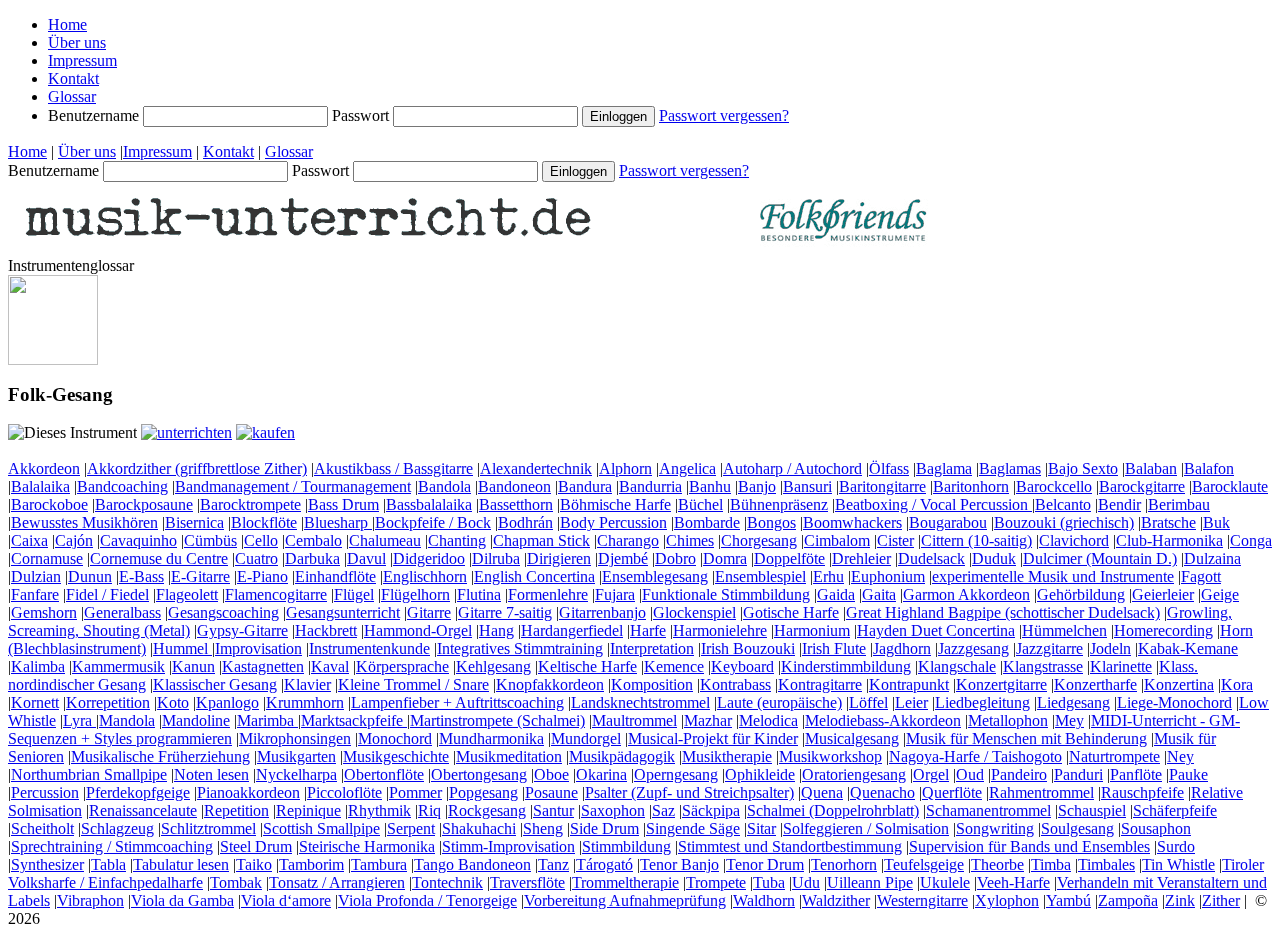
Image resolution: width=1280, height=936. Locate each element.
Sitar (761, 828)
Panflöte (1136, 774)
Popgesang (483, 792)
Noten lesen (211, 774)
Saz (663, 810)
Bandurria (650, 486)
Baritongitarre (882, 486)
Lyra (79, 720)
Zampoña (1128, 900)
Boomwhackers (852, 522)
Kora (1237, 684)
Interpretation (652, 648)
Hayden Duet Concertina (936, 630)
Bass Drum (343, 504)
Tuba (769, 882)
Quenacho (882, 792)
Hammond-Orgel (418, 630)
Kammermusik (118, 666)
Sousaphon (1156, 828)
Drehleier (861, 558)
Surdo (1176, 846)
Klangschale (957, 666)
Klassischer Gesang (215, 684)
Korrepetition (108, 702)
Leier (911, 702)
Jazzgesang (973, 648)
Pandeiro (1019, 774)
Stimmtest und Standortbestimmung (790, 846)
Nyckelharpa (296, 774)
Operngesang (676, 774)
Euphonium (888, 576)
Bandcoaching (122, 486)
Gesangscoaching (223, 612)
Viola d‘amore (286, 900)
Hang (496, 630)
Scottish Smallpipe (321, 828)
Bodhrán (525, 522)
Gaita (879, 594)
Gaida (836, 594)
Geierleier (1163, 594)
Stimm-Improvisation (508, 846)
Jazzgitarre (1049, 648)
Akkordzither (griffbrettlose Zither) (197, 468)
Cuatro (256, 558)
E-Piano (262, 576)
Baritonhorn (971, 486)
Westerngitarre (922, 900)
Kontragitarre (820, 684)
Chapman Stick (541, 540)
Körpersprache (402, 666)
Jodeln (1110, 648)
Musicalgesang (852, 738)
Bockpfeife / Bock (433, 522)
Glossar (72, 96)
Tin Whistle (1178, 864)
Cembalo (313, 540)
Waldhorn (764, 900)
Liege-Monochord (1174, 702)
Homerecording (1163, 630)
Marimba (267, 720)
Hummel (182, 648)
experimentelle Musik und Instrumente (1053, 576)
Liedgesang (1073, 702)
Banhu (710, 486)
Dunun (90, 576)
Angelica (687, 468)
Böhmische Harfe (615, 504)
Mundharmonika (491, 738)
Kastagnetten (263, 666)
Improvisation (258, 648)
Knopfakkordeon (550, 684)
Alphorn (625, 468)
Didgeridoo (429, 558)
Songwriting (995, 828)
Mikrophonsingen (295, 738)
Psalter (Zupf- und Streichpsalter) (689, 792)
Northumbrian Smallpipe (89, 774)
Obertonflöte (384, 774)
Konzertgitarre (1001, 684)
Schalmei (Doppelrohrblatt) (833, 810)
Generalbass (122, 612)
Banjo (757, 486)
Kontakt (73, 78)
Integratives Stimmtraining (520, 648)
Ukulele (945, 882)
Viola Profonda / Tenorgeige (427, 900)
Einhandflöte (335, 576)
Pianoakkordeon (248, 792)
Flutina (479, 594)
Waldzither (836, 900)
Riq (429, 810)
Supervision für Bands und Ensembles (1029, 846)
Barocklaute (1230, 486)
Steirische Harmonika (367, 846)
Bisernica (194, 522)
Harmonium (812, 630)
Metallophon (1008, 720)
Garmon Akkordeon (966, 594)
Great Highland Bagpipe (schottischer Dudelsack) (1003, 612)
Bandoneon (514, 486)
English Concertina (534, 576)
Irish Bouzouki (748, 648)
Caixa (29, 540)
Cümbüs (210, 540)
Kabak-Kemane (1188, 648)
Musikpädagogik (622, 756)
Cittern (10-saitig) (976, 540)
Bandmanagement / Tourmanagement (293, 486)
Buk (1216, 522)
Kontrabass (735, 684)
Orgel (931, 774)
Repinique (308, 810)
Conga (1251, 540)
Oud (970, 774)
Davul (366, 558)
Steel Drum (256, 846)
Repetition (236, 810)
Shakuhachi (479, 828)
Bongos (771, 522)
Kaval (330, 666)
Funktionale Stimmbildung (726, 594)
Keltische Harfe (587, 666)
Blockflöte (264, 522)
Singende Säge (693, 828)
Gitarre (429, 612)
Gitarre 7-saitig (505, 612)
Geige (1220, 594)
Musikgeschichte (396, 756)
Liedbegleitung (982, 702)
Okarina (601, 774)
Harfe (648, 630)
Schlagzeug (117, 828)
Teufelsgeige (924, 864)
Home (67, 24)
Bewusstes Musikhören (84, 522)
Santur (553, 810)
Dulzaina (1212, 558)
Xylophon (1007, 900)
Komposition (652, 684)
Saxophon (613, 810)
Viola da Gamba (182, 900)
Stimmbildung (626, 846)
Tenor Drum (765, 864)
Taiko (254, 864)
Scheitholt (42, 828)
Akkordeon (44, 468)
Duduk (994, 558)
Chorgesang (759, 540)
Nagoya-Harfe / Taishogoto (975, 756)
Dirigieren (559, 558)
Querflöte (952, 792)
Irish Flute (834, 648)
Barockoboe (49, 504)
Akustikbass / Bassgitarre (393, 468)
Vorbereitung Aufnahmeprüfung (625, 900)
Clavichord (1074, 540)
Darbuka (312, 558)
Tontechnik (447, 882)
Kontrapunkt (909, 684)
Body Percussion (613, 522)
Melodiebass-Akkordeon (883, 720)
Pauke (1188, 774)
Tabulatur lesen (181, 864)
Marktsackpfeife (354, 720)
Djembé (623, 558)
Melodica (768, 720)
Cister (895, 540)
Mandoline (196, 720)
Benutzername (95, 115)
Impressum (82, 60)
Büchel (700, 504)
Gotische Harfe (791, 612)
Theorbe (997, 864)
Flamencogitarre (276, 594)
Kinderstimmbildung (846, 666)
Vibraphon (90, 900)
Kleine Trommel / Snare (413, 684)
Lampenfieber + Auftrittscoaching (457, 702)
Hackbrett (326, 630)
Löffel (868, 702)
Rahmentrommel (1041, 792)
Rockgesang (487, 810)
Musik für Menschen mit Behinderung (1026, 738)
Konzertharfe (1095, 684)
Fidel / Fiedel (107, 594)
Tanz (553, 864)
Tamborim (311, 864)
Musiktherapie (727, 756)
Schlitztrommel (208, 828)
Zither (1221, 900)
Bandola (444, 486)
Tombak (236, 882)
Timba (1051, 864)
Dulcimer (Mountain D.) (1100, 558)
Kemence (674, 666)
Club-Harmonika (1169, 540)
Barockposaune (144, 504)
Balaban (1151, 468)
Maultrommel (634, 720)
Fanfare (35, 594)
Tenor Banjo (679, 864)
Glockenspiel (694, 612)
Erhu (828, 576)
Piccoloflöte (344, 792)
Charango (628, 540)
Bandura (585, 486)
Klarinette (1121, 666)
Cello (261, 540)
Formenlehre (548, 594)
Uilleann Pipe (870, 882)
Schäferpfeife (1175, 810)
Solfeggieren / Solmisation (866, 828)
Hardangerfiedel (572, 630)
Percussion (45, 792)
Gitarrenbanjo (602, 612)
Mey (1069, 720)
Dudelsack (931, 558)
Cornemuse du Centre (159, 558)
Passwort (362, 115)
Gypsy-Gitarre (242, 630)
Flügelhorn (415, 594)
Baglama (944, 468)
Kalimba (38, 666)
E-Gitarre (200, 576)
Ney (1180, 756)
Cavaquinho (138, 540)
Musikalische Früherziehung (160, 756)
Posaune (551, 792)
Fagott (1201, 576)
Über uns (77, 42)
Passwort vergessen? (724, 115)
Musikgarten (296, 756)
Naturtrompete (1114, 756)
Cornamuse (47, 558)
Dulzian (36, 576)
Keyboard (742, 666)
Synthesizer (47, 864)
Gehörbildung (1081, 594)
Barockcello (1054, 486)
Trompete (716, 882)
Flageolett (187, 594)
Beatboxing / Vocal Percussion (933, 504)
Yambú (1068, 900)
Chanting (457, 540)
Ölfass (889, 468)
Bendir (1119, 504)
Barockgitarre (1142, 486)
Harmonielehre (720, 630)
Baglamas (1010, 468)
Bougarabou (948, 522)
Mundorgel (586, 738)
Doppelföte (789, 558)
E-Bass (141, 576)
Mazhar (708, 720)
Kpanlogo (227, 702)
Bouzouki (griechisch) (1064, 522)
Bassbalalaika (429, 504)
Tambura (379, 864)
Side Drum (604, 828)
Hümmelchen (1064, 630)
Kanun (193, 666)
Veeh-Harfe (1013, 882)
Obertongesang (479, 774)
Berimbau (1179, 504)
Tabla (108, 864)
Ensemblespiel (760, 576)
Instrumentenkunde (369, 648)
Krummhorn (305, 702)
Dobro (675, 558)
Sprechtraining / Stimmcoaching (112, 846)
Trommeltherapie (625, 882)
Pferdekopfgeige (138, 792)
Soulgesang (1077, 828)
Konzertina (1179, 684)
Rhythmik (379, 810)
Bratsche (1168, 522)
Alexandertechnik (536, 468)
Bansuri (807, 486)
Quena (822, 792)
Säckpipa (711, 810)
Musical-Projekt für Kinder (713, 738)
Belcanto (1063, 504)
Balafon (1209, 468)
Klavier (307, 684)
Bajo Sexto (1083, 468)
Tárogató (604, 864)
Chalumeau (385, 540)
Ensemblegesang (655, 576)
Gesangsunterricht (343, 612)
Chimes (690, 540)
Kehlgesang (493, 666)
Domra (725, 558)
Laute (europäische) (779, 702)
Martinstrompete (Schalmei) (497, 720)
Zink (1180, 900)
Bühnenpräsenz (779, 504)
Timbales (1106, 864)
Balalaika (40, 486)
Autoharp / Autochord (792, 468)
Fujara (615, 594)
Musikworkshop (830, 756)
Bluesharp (338, 522)
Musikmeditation (509, 756)
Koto (173, 702)
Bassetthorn (516, 504)
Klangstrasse (1043, 666)
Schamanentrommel (988, 810)
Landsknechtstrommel (640, 702)
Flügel (354, 594)
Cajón (74, 540)
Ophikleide (760, 774)
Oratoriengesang (854, 774)
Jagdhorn (902, 648)
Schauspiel (1092, 810)
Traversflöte (527, 882)
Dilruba (496, 558)
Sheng (543, 828)
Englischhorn (425, 576)
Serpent (411, 828)
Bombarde (707, 522)
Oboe (551, 774)
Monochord (395, 738)
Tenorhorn (844, 864)
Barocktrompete (250, 504)
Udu (806, 882)
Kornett (35, 702)
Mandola (127, 720)
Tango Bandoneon (472, 864)
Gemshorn (44, 612)
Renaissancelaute (143, 810)
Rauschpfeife (1142, 792)
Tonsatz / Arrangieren (337, 882)
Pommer (415, 792)
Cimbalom (837, 540)
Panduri (1078, 774)
